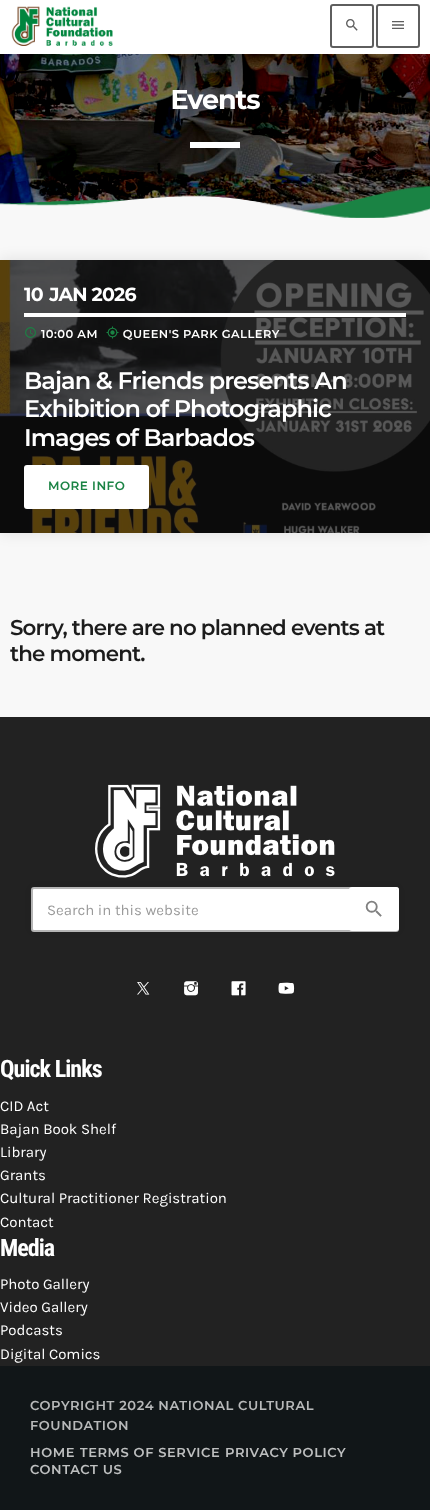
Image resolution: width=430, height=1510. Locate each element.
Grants (23, 1175)
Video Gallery (44, 1307)
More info (86, 486)
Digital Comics (50, 1354)
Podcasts (31, 1330)
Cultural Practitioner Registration (113, 1198)
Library (23, 1152)
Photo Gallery (44, 1284)
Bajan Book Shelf (58, 1129)
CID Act (24, 1106)
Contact (27, 1222)
